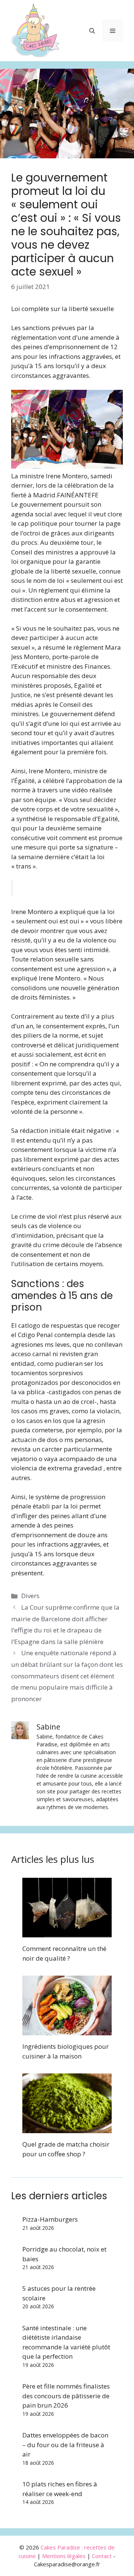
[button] (92, 31)
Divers (30, 1596)
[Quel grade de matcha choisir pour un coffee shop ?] (67, 2128)
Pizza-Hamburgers (50, 2219)
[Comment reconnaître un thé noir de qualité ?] (67, 1933)
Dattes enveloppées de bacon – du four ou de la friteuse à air (65, 2445)
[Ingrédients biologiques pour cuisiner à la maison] (67, 2031)
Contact (102, 2556)
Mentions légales (64, 2556)
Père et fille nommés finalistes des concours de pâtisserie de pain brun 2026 (66, 2396)
